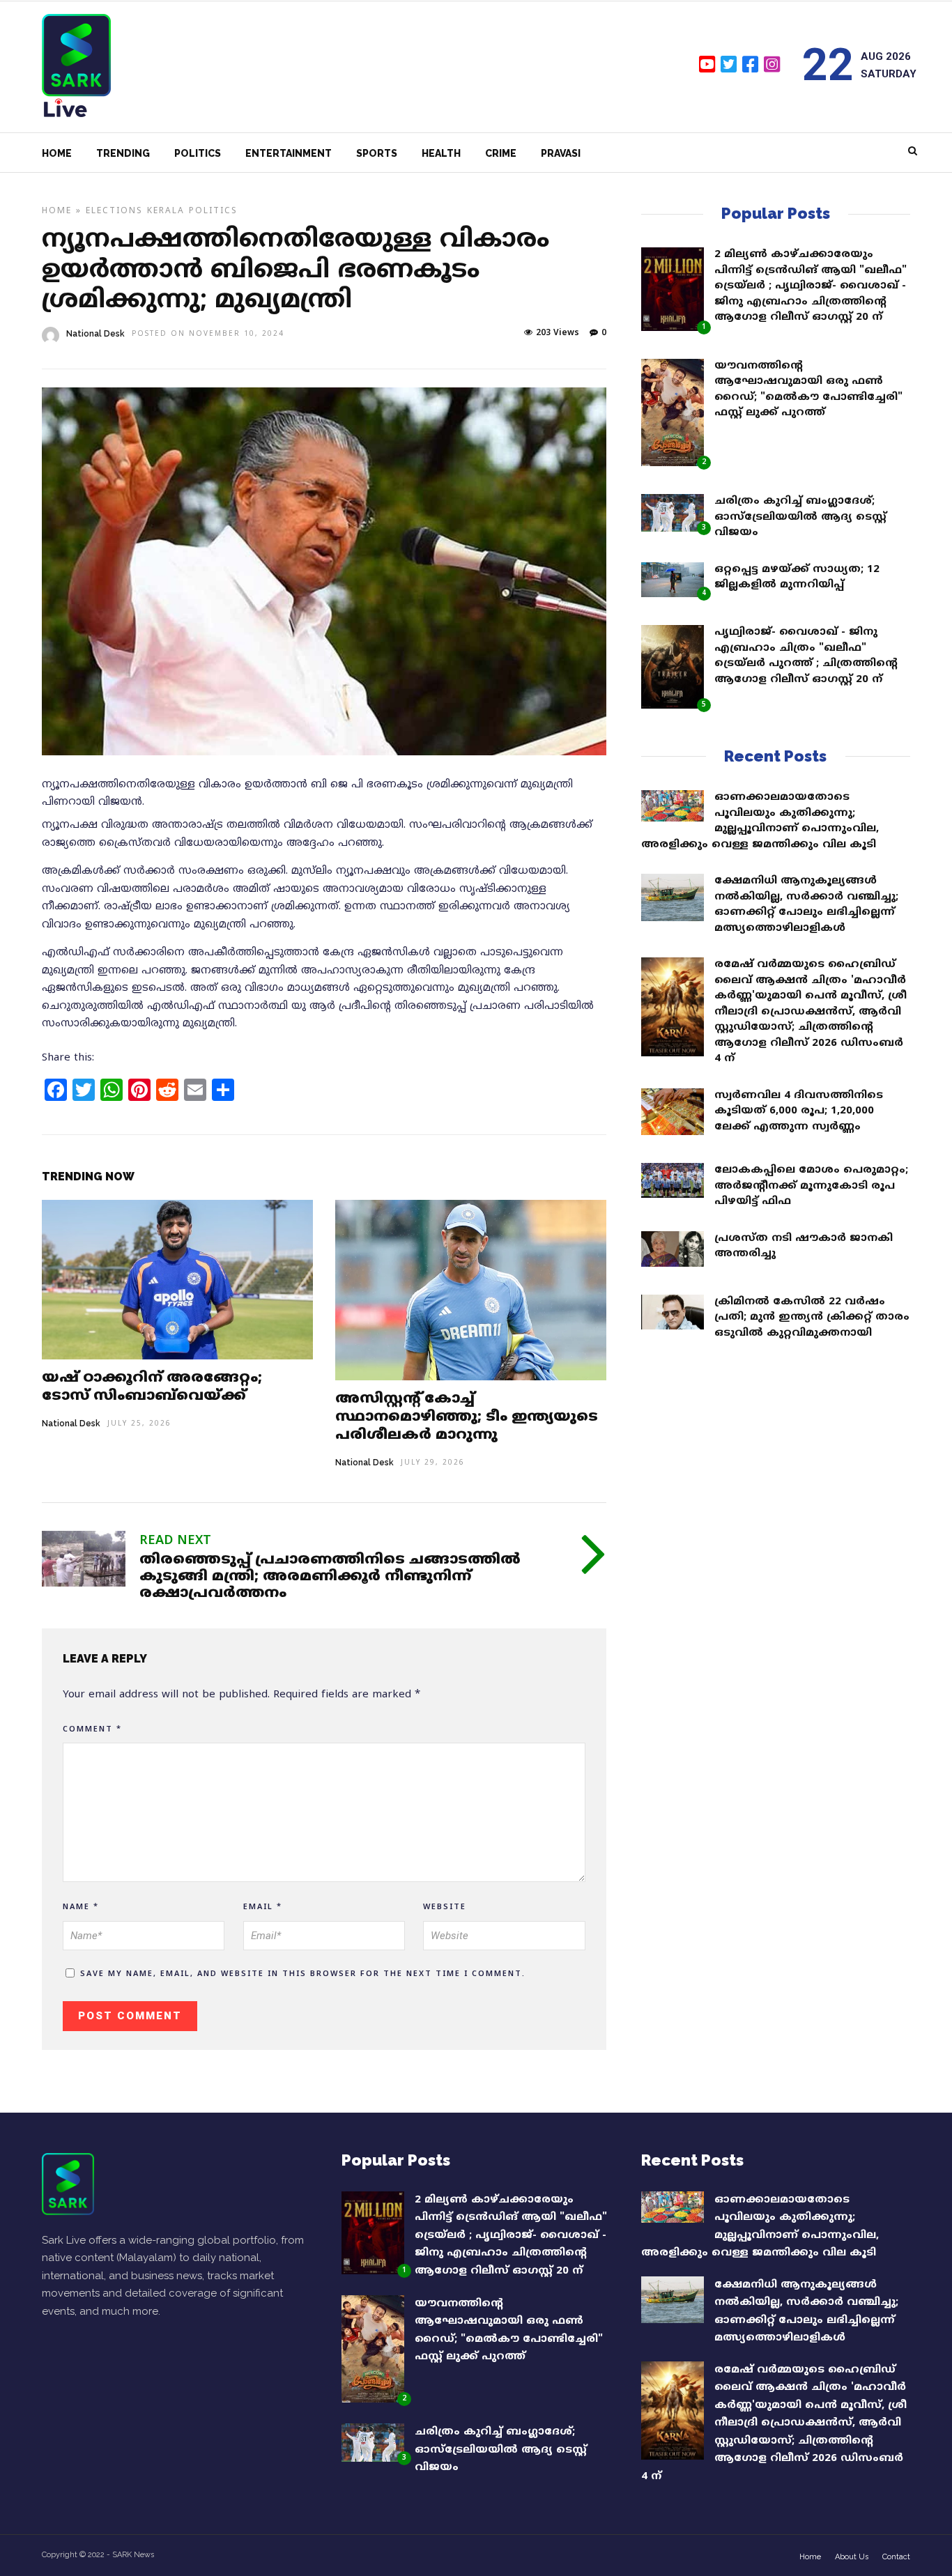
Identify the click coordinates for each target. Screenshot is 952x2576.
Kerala (166, 211)
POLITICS (213, 211)
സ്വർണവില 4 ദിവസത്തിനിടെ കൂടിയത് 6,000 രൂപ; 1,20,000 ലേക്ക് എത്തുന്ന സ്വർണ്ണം (799, 1111)
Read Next (175, 1541)
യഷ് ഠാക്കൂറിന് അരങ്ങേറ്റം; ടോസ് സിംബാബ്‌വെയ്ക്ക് (152, 1388)
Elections (114, 211)
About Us (852, 2557)
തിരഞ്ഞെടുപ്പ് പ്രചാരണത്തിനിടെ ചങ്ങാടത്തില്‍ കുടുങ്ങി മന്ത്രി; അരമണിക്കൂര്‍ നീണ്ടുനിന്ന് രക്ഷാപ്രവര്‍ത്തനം (330, 1577)
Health (441, 153)
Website (445, 1907)
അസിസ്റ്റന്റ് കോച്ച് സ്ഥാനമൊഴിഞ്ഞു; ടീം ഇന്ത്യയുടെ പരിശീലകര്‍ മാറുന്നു (467, 1418)
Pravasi (561, 153)
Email (263, 1907)
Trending (123, 153)
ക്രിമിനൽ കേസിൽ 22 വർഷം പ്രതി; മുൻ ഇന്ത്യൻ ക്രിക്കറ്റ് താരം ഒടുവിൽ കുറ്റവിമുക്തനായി (812, 1318)
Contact (896, 2557)
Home (57, 153)
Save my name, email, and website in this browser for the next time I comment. (303, 1974)
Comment (92, 1729)
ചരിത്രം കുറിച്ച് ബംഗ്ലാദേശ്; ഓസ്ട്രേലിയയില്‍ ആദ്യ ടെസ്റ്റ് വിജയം (800, 517)
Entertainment (289, 153)
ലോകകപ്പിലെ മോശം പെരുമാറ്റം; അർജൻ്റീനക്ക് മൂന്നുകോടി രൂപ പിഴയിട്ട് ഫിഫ (811, 1186)
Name (81, 1907)
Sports (377, 153)
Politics (198, 153)
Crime (501, 153)
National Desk (95, 334)
